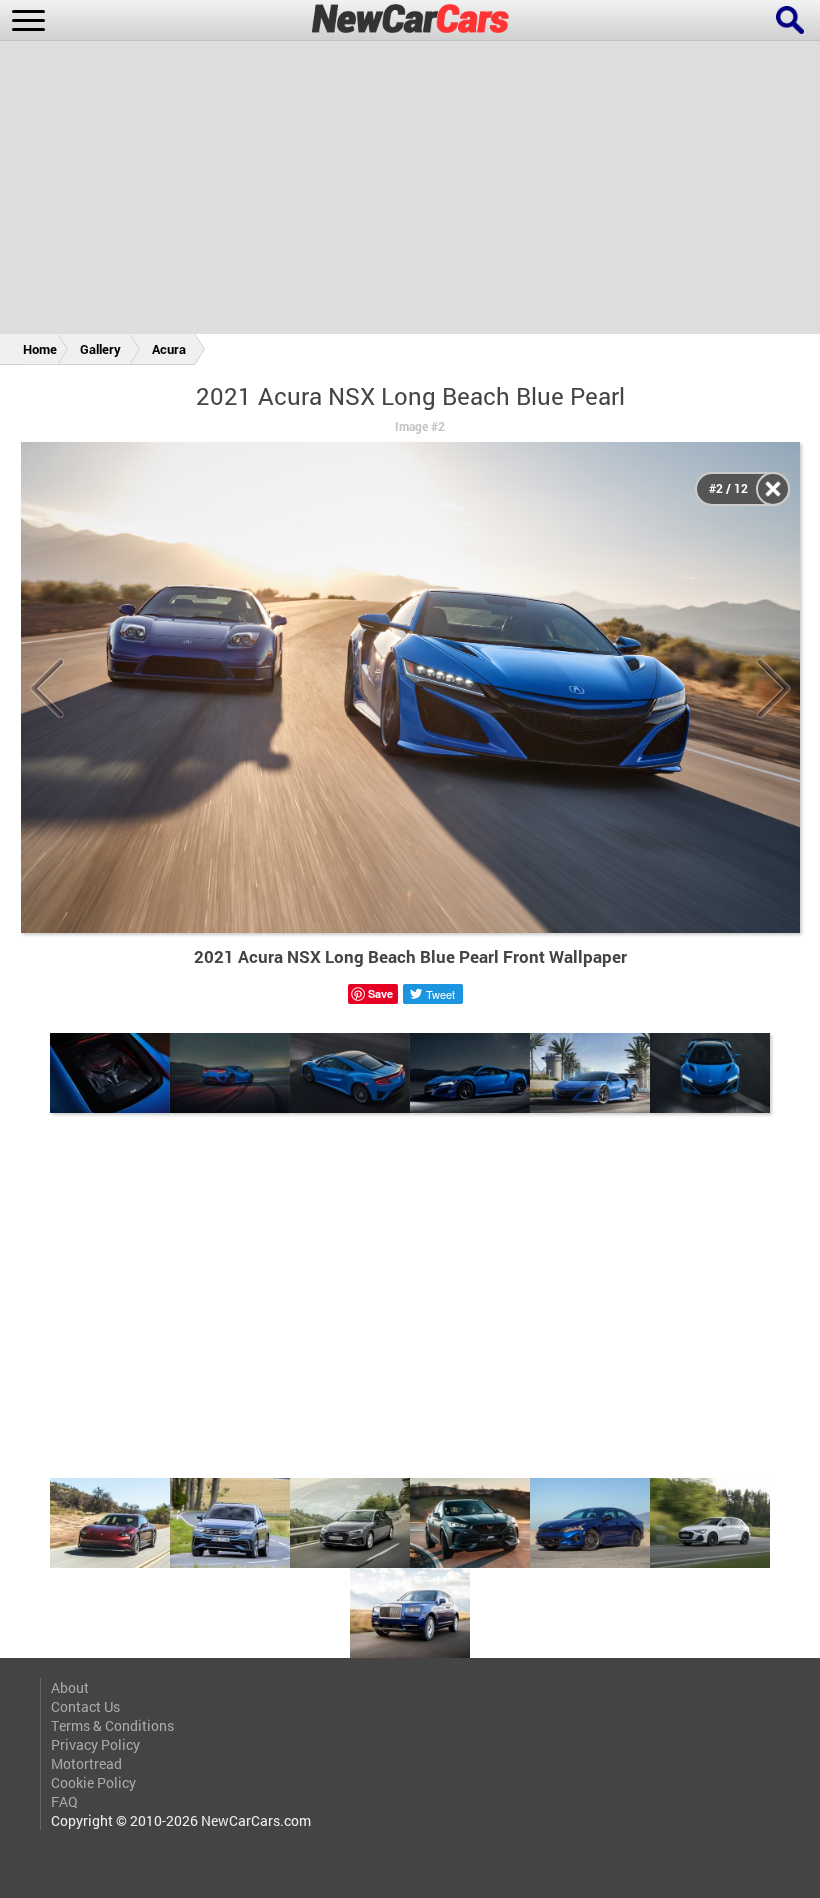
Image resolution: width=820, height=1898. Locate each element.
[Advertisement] (410, 191)
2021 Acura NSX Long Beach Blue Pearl (410, 396)
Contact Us (85, 1706)
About (70, 1687)
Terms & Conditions (112, 1725)
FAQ (64, 1801)
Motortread (86, 1763)
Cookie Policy (93, 1782)
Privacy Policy (95, 1744)
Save (380, 993)
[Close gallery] (773, 489)
